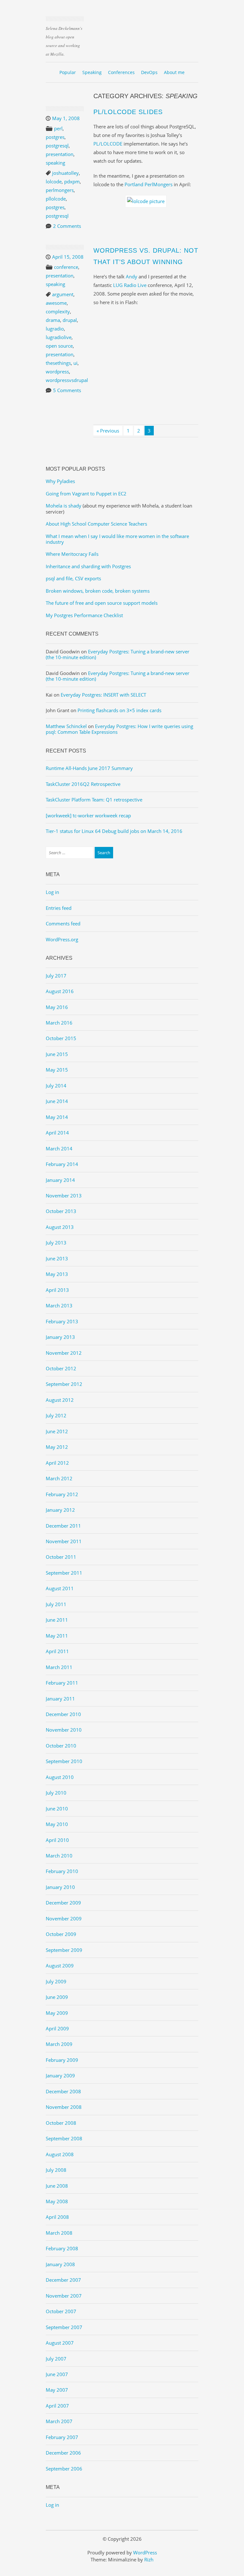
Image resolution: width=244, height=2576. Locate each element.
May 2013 (57, 1274)
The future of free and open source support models (102, 603)
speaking (55, 163)
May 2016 (57, 1007)
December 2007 (63, 2280)
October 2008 (61, 2123)
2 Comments (67, 226)
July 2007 (56, 2359)
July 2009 (56, 1981)
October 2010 (61, 1746)
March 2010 (59, 1856)
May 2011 (57, 1636)
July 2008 (56, 2170)
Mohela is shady (64, 506)
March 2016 (59, 1023)
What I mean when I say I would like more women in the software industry (117, 539)
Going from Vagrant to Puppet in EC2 (86, 494)
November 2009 (64, 1918)
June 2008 (57, 2186)
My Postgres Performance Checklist (84, 615)
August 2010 (60, 1777)
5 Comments (67, 390)
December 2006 (63, 2453)
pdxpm (72, 181)
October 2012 (61, 1368)
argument (63, 294)
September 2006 (64, 2469)
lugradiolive (59, 337)
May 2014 (57, 1117)
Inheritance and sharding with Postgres (88, 566)
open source (59, 346)
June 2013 (57, 1258)
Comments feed (63, 923)
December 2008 (63, 2091)
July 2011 (56, 1604)
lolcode (54, 181)
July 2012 (56, 1415)
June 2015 (57, 1054)
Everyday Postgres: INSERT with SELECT (103, 695)
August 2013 (60, 1227)
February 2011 (62, 1683)
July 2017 (56, 976)
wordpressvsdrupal (67, 380)
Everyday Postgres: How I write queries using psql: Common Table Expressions (119, 729)
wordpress (57, 371)
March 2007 (59, 2421)
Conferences (121, 72)
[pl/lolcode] (146, 201)
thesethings (58, 363)
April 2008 (57, 2217)
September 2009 (64, 1950)
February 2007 (62, 2437)
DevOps (149, 72)
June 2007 (57, 2374)
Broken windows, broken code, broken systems (98, 591)
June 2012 (57, 1431)
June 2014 (57, 1101)
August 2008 (60, 2154)
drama (53, 320)
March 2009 (59, 2044)
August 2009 (60, 1966)
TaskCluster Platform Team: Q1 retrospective (94, 800)
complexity (58, 311)
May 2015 (57, 1070)
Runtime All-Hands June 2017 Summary (89, 768)
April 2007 (57, 2406)
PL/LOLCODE (108, 144)
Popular (68, 72)
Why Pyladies (60, 481)
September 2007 (64, 2327)
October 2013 (61, 1211)
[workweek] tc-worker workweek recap (88, 815)
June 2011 (57, 1620)
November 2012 (64, 1353)
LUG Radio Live (130, 285)
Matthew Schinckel (66, 726)
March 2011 (59, 1667)
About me (174, 72)
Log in (52, 892)
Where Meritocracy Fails (72, 554)
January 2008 (60, 2264)
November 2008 (64, 2107)
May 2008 (57, 2201)
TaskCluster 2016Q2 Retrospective (83, 784)
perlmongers (60, 190)
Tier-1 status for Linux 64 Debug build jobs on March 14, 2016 (114, 831)
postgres (55, 137)
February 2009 (62, 2060)
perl (58, 128)
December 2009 (63, 1903)
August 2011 (60, 1588)
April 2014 (57, 1133)
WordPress (145, 2552)
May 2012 (57, 1447)
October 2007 (61, 2311)
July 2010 (56, 1793)
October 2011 (61, 1557)
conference (66, 267)
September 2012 (64, 1384)
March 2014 (59, 1148)
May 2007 (57, 2390)
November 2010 (64, 1730)
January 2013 (60, 1337)
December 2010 (63, 1714)
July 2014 (56, 1086)
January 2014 (60, 1180)
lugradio (55, 329)
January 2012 (60, 1510)
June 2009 (57, 1997)
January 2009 (60, 2075)
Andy (132, 276)
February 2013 (62, 1321)
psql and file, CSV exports (73, 578)
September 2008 (64, 2138)
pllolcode (56, 199)
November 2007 (64, 2296)
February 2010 (62, 1871)
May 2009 (57, 2013)
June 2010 (57, 1809)
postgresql (57, 146)
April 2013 (57, 1290)
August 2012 (60, 1400)
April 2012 (57, 1463)
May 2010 (57, 1824)
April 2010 (57, 1840)
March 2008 (59, 2233)
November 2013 (64, 1196)
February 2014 (62, 1164)
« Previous (108, 431)
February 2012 (62, 1494)
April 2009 (57, 2028)
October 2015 (61, 1038)
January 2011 (60, 1699)
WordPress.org (62, 939)
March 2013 (59, 1305)
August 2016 (60, 991)
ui (75, 363)
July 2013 (56, 1243)
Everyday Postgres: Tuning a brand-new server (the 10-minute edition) (118, 654)
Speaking (92, 72)
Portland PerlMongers (149, 184)
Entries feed (59, 908)
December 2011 (63, 1526)
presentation (60, 154)
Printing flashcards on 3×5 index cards (119, 710)
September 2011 (64, 1573)
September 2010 (64, 1761)
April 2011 (57, 1651)
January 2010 (60, 1887)
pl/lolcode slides (128, 112)
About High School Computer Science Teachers (96, 524)
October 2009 (61, 1934)
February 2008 (62, 2248)
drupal (70, 320)
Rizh (149, 2559)
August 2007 (60, 2343)
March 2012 (59, 1478)
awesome (56, 303)
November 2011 (64, 1541)
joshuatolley (65, 173)
